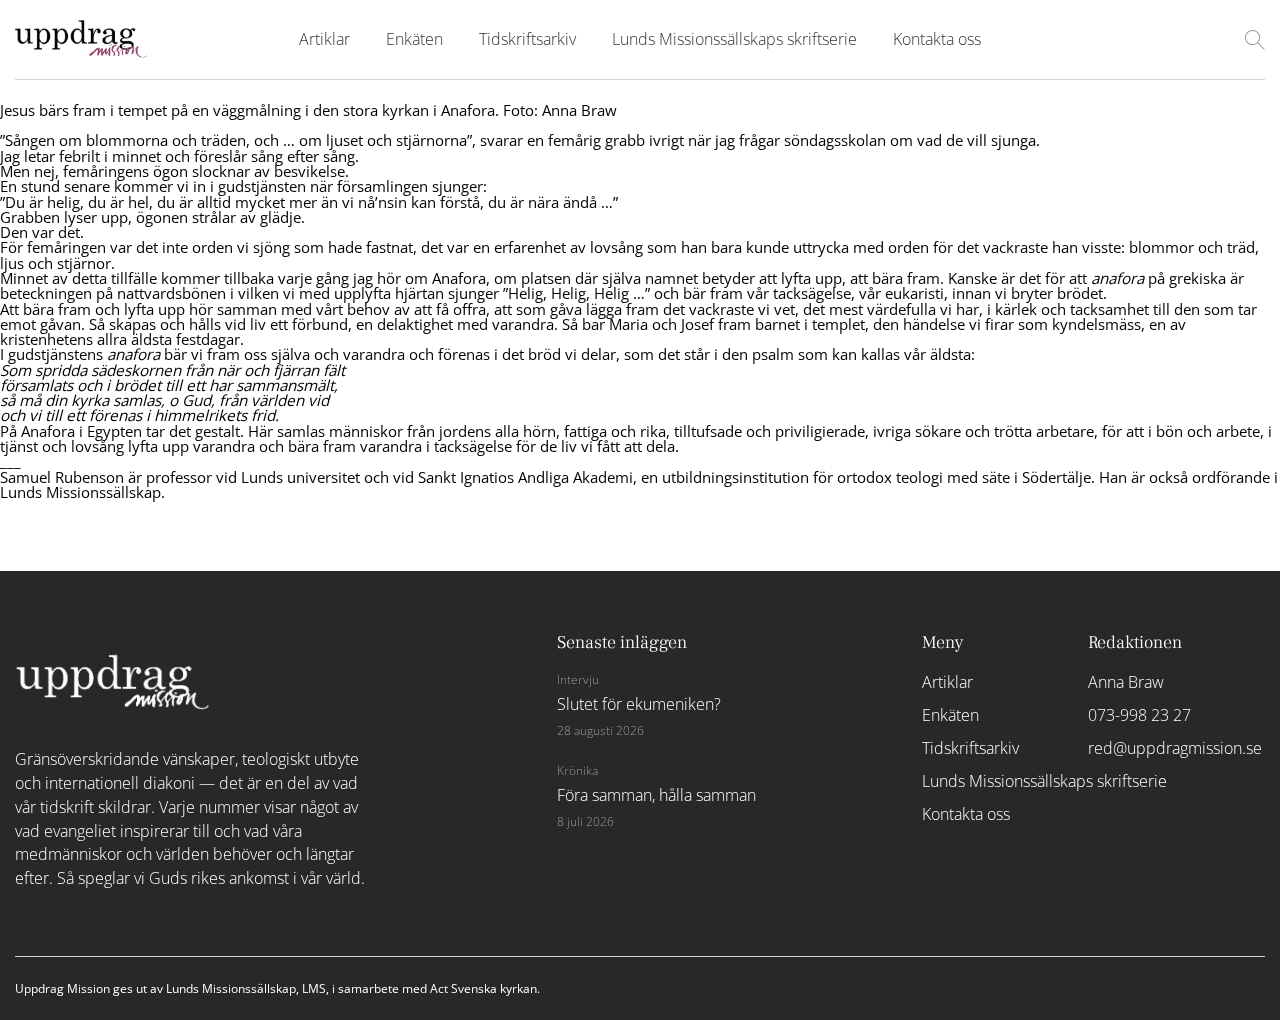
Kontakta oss (937, 39)
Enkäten (414, 39)
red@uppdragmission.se (1160, 748)
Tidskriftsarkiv (527, 39)
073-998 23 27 (1139, 715)
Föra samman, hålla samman (656, 795)
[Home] (81, 52)
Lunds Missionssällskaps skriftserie (734, 39)
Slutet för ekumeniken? (639, 704)
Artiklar (324, 39)
